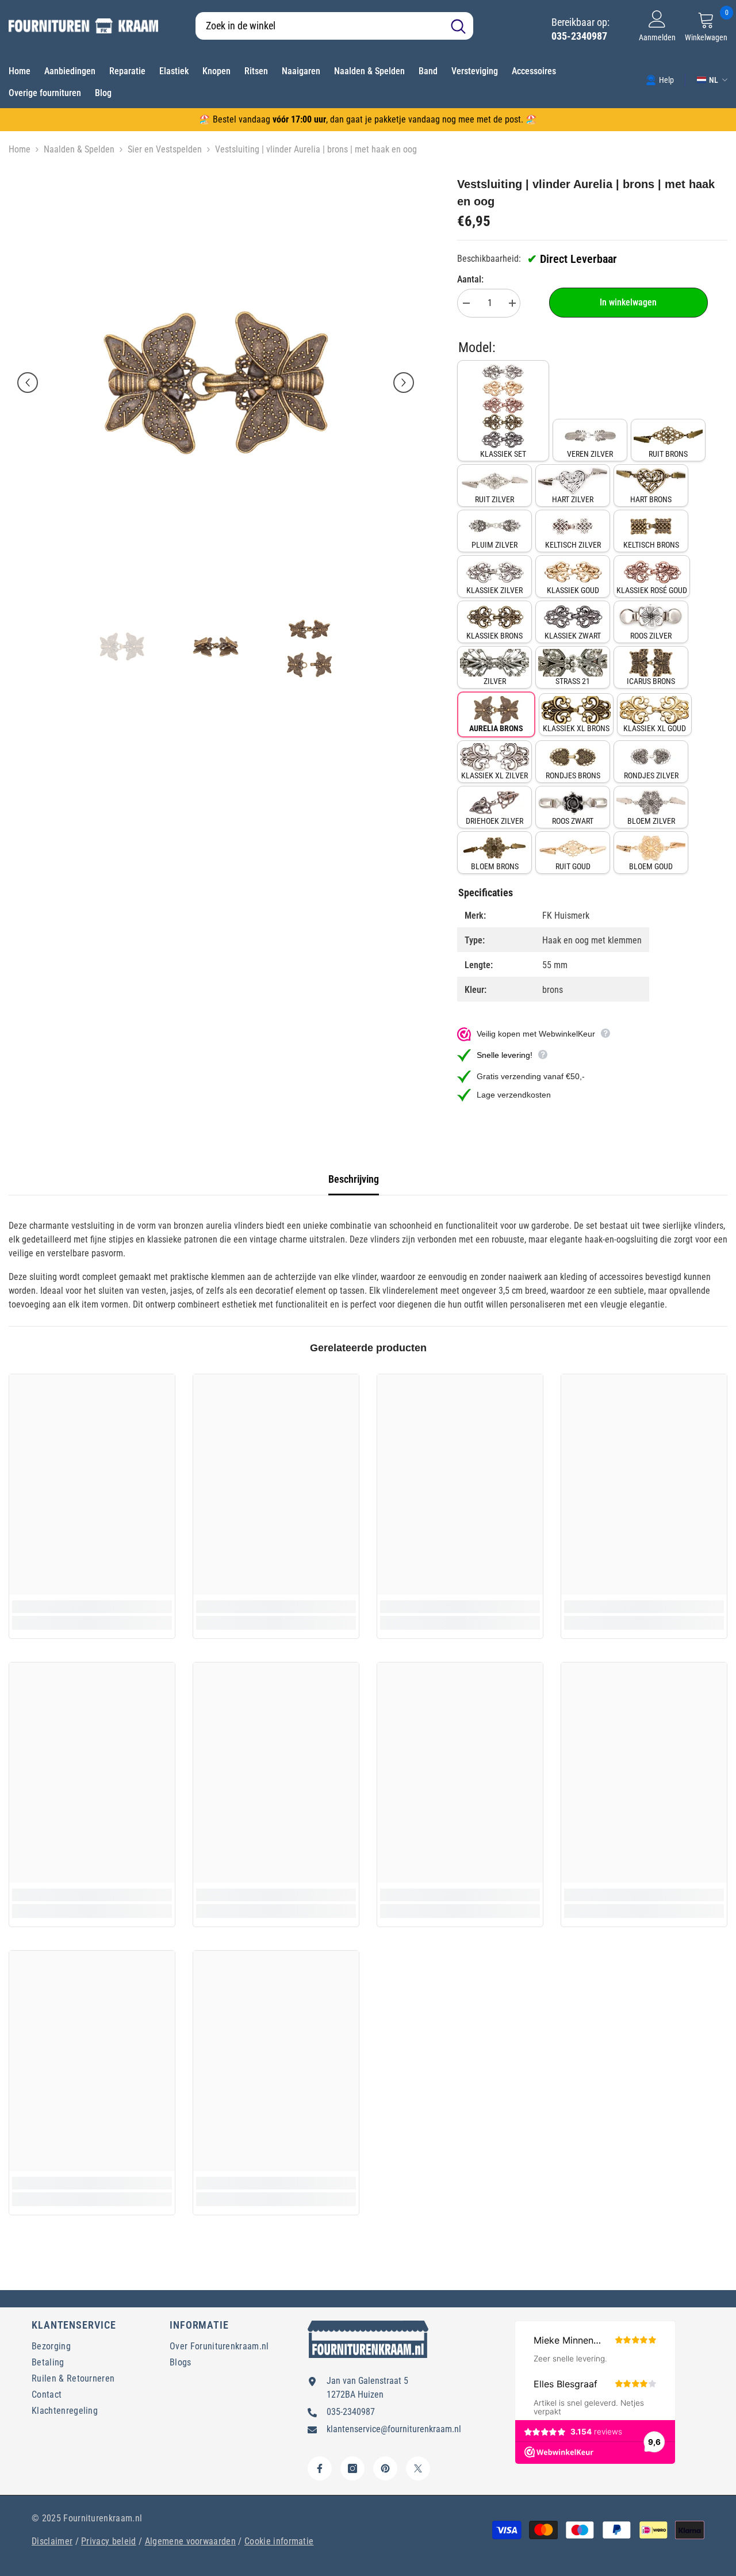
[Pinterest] (385, 2468)
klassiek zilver (494, 590)
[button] (28, 383)
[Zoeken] (334, 26)
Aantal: (470, 279)
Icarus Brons (651, 681)
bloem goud (651, 866)
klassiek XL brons (576, 728)
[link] (660, 79)
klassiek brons (494, 636)
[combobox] (319, 26)
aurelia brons (496, 728)
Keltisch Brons (651, 545)
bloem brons (495, 866)
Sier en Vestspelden (165, 149)
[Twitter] (418, 2468)
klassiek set (503, 454)
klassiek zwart (573, 636)
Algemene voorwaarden (190, 2541)
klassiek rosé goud (652, 590)
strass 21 (573, 681)
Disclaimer (52, 2541)
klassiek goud (573, 590)
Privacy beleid (108, 2541)
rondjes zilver (651, 775)
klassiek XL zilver (494, 775)
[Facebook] (320, 2468)
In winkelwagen (628, 302)
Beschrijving (354, 1179)
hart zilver (573, 499)
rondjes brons (573, 775)
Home (20, 149)
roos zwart (573, 821)
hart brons (651, 499)
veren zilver (590, 454)
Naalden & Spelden (79, 149)
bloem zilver (651, 821)
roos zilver (651, 636)
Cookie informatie (279, 2541)
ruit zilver (494, 499)
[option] (216, 383)
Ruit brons (668, 454)
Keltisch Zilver (573, 545)
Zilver (495, 681)
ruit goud (573, 866)
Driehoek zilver (494, 821)
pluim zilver (494, 545)
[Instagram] (352, 2468)
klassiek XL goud (655, 728)
